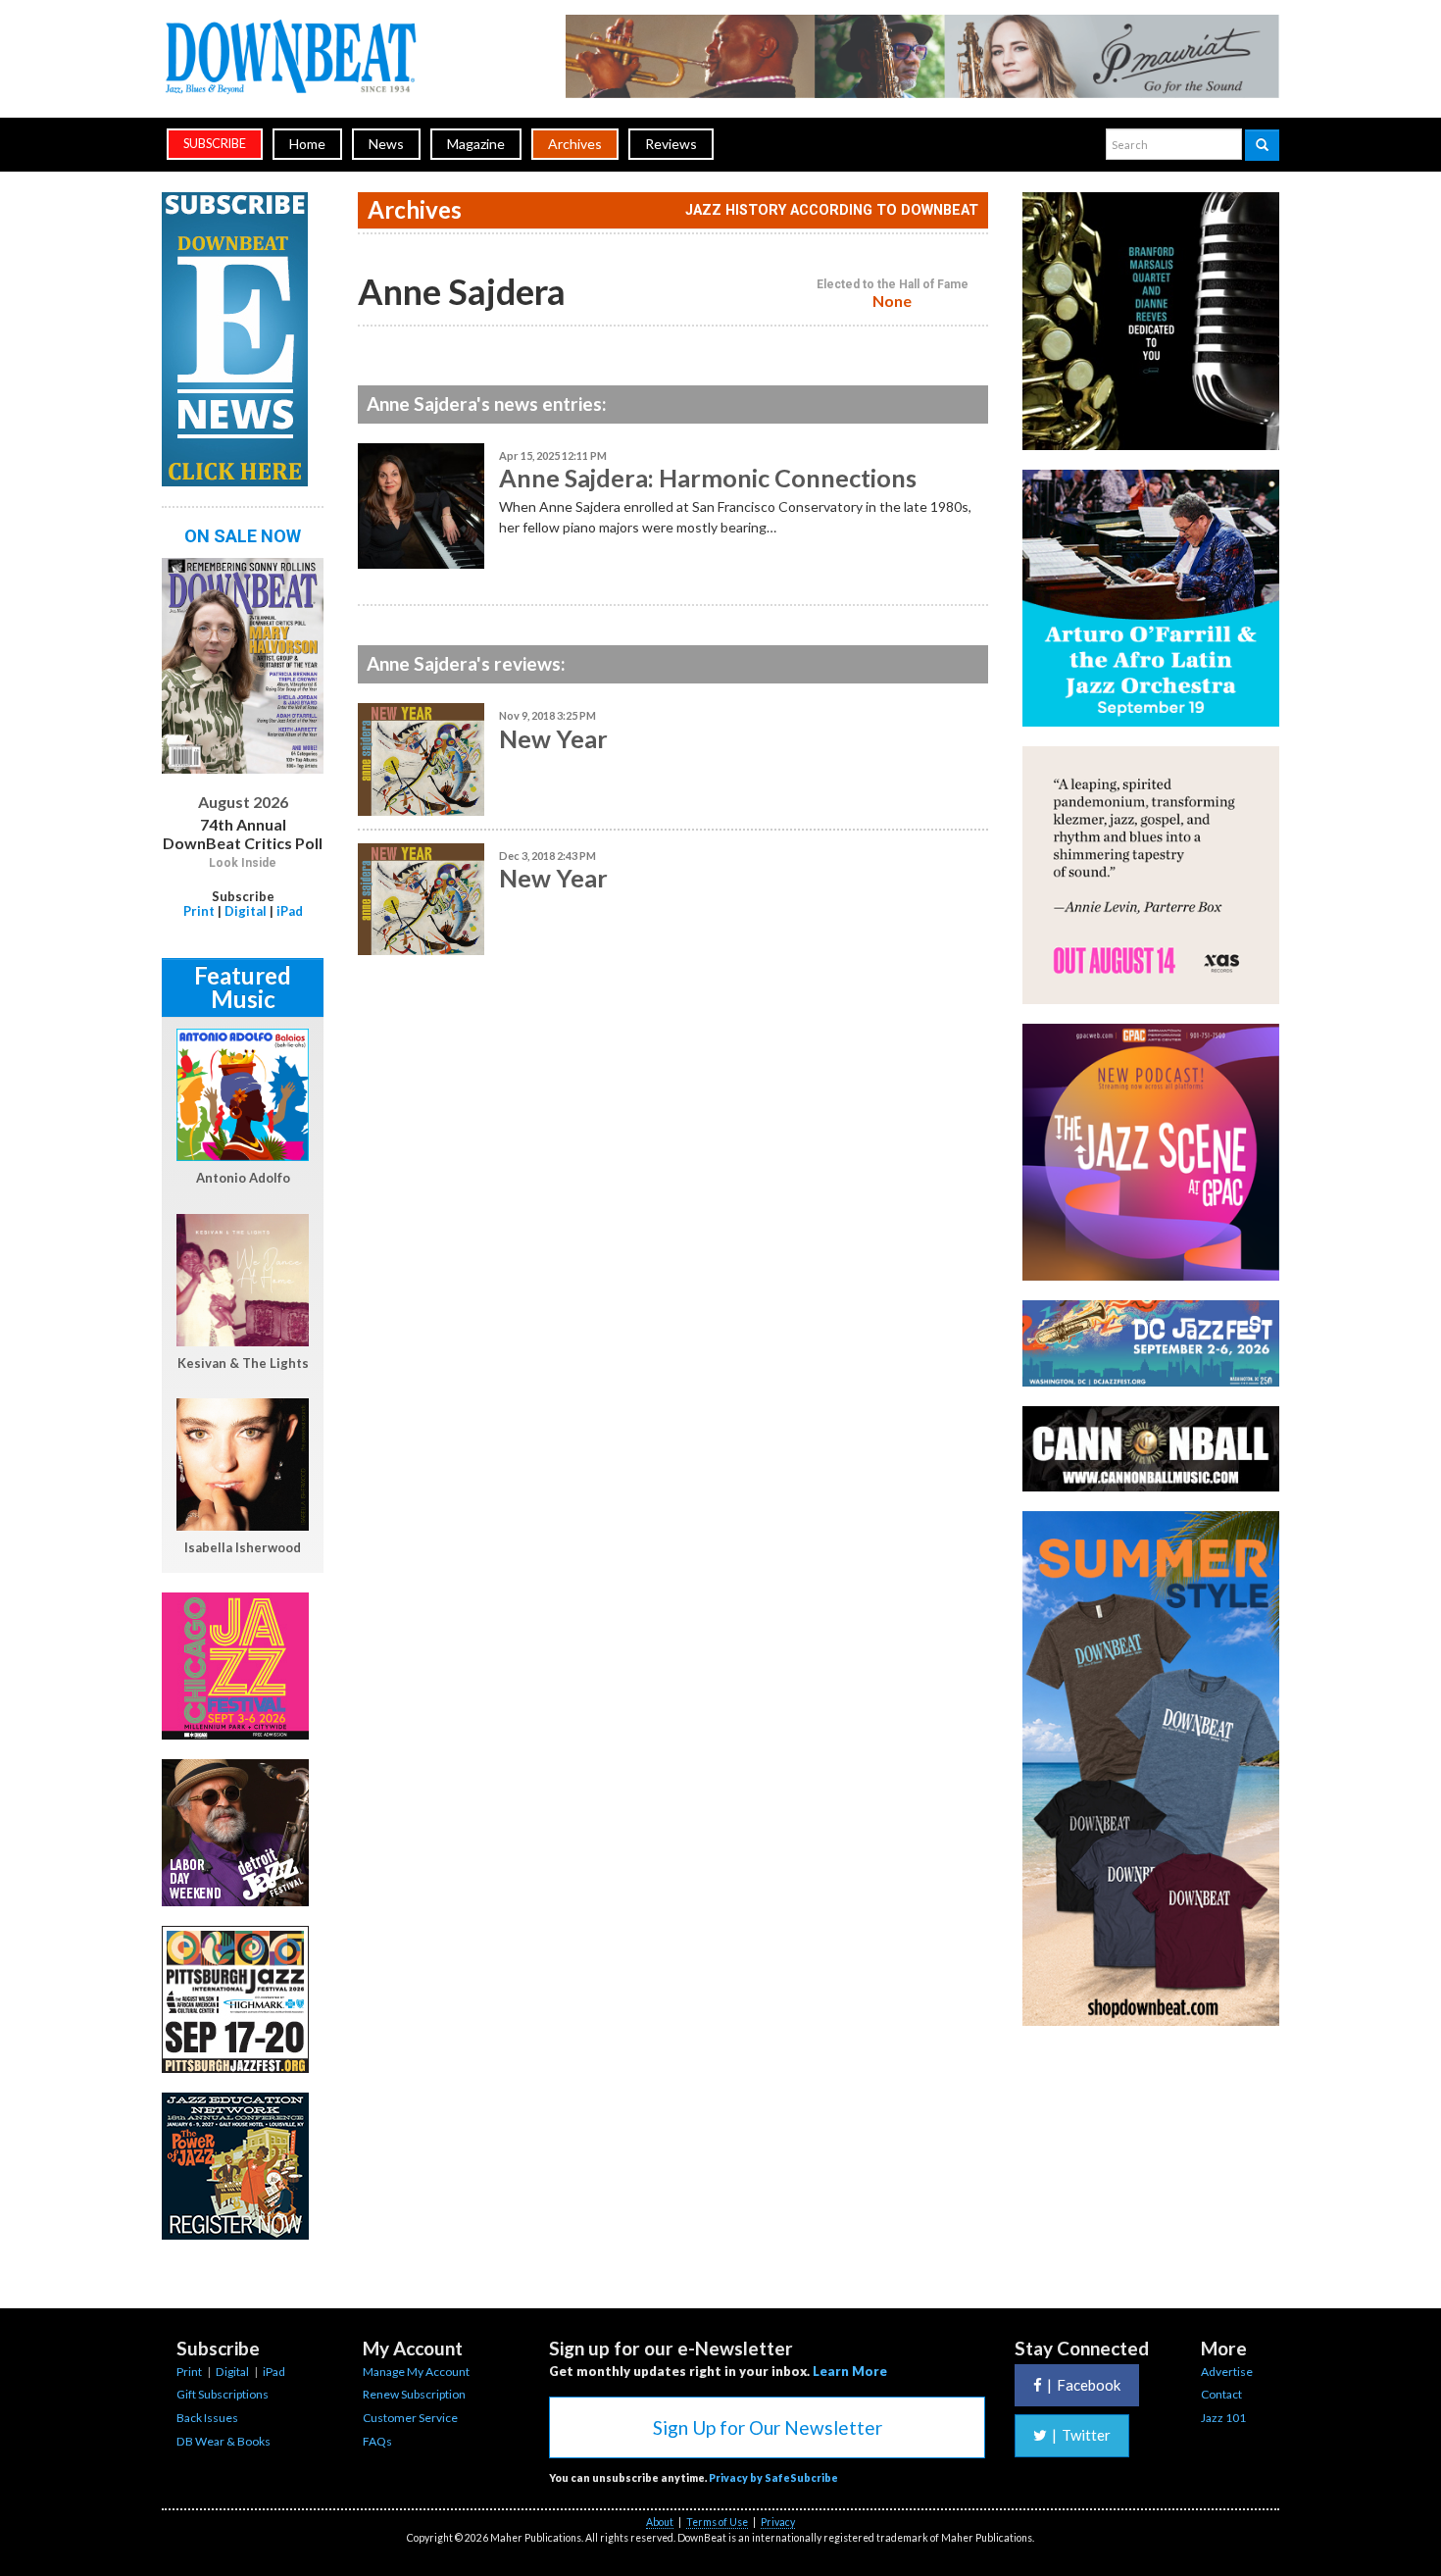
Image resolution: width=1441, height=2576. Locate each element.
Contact (1221, 2394)
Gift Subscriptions (223, 2394)
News (386, 144)
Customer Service (410, 2418)
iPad (290, 911)
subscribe (215, 144)
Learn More (850, 2371)
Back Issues (207, 2418)
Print (199, 911)
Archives (575, 144)
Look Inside (243, 863)
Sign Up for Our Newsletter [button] (768, 2427)
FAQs (377, 2441)
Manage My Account (416, 2372)
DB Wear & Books (224, 2441)
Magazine (476, 144)
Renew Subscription (414, 2394)
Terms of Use (717, 2522)
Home (307, 144)
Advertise (1227, 2372)
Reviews (671, 144)
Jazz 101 (1223, 2418)
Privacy (778, 2522)
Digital (246, 911)
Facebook (1084, 2385)
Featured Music (243, 987)
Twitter (1081, 2435)
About (660, 2522)
